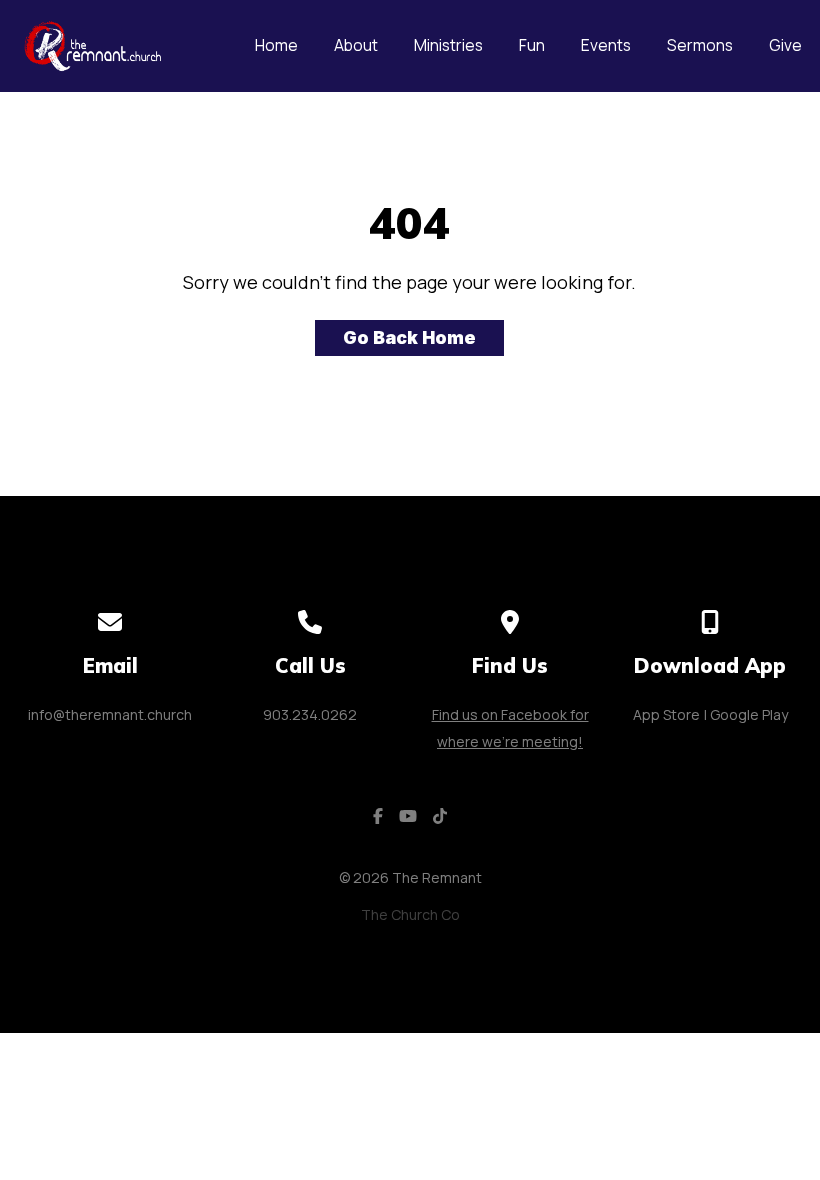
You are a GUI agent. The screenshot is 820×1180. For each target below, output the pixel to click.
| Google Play (746, 714)
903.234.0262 (310, 714)
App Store (666, 714)
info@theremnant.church (110, 714)
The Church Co (410, 914)
